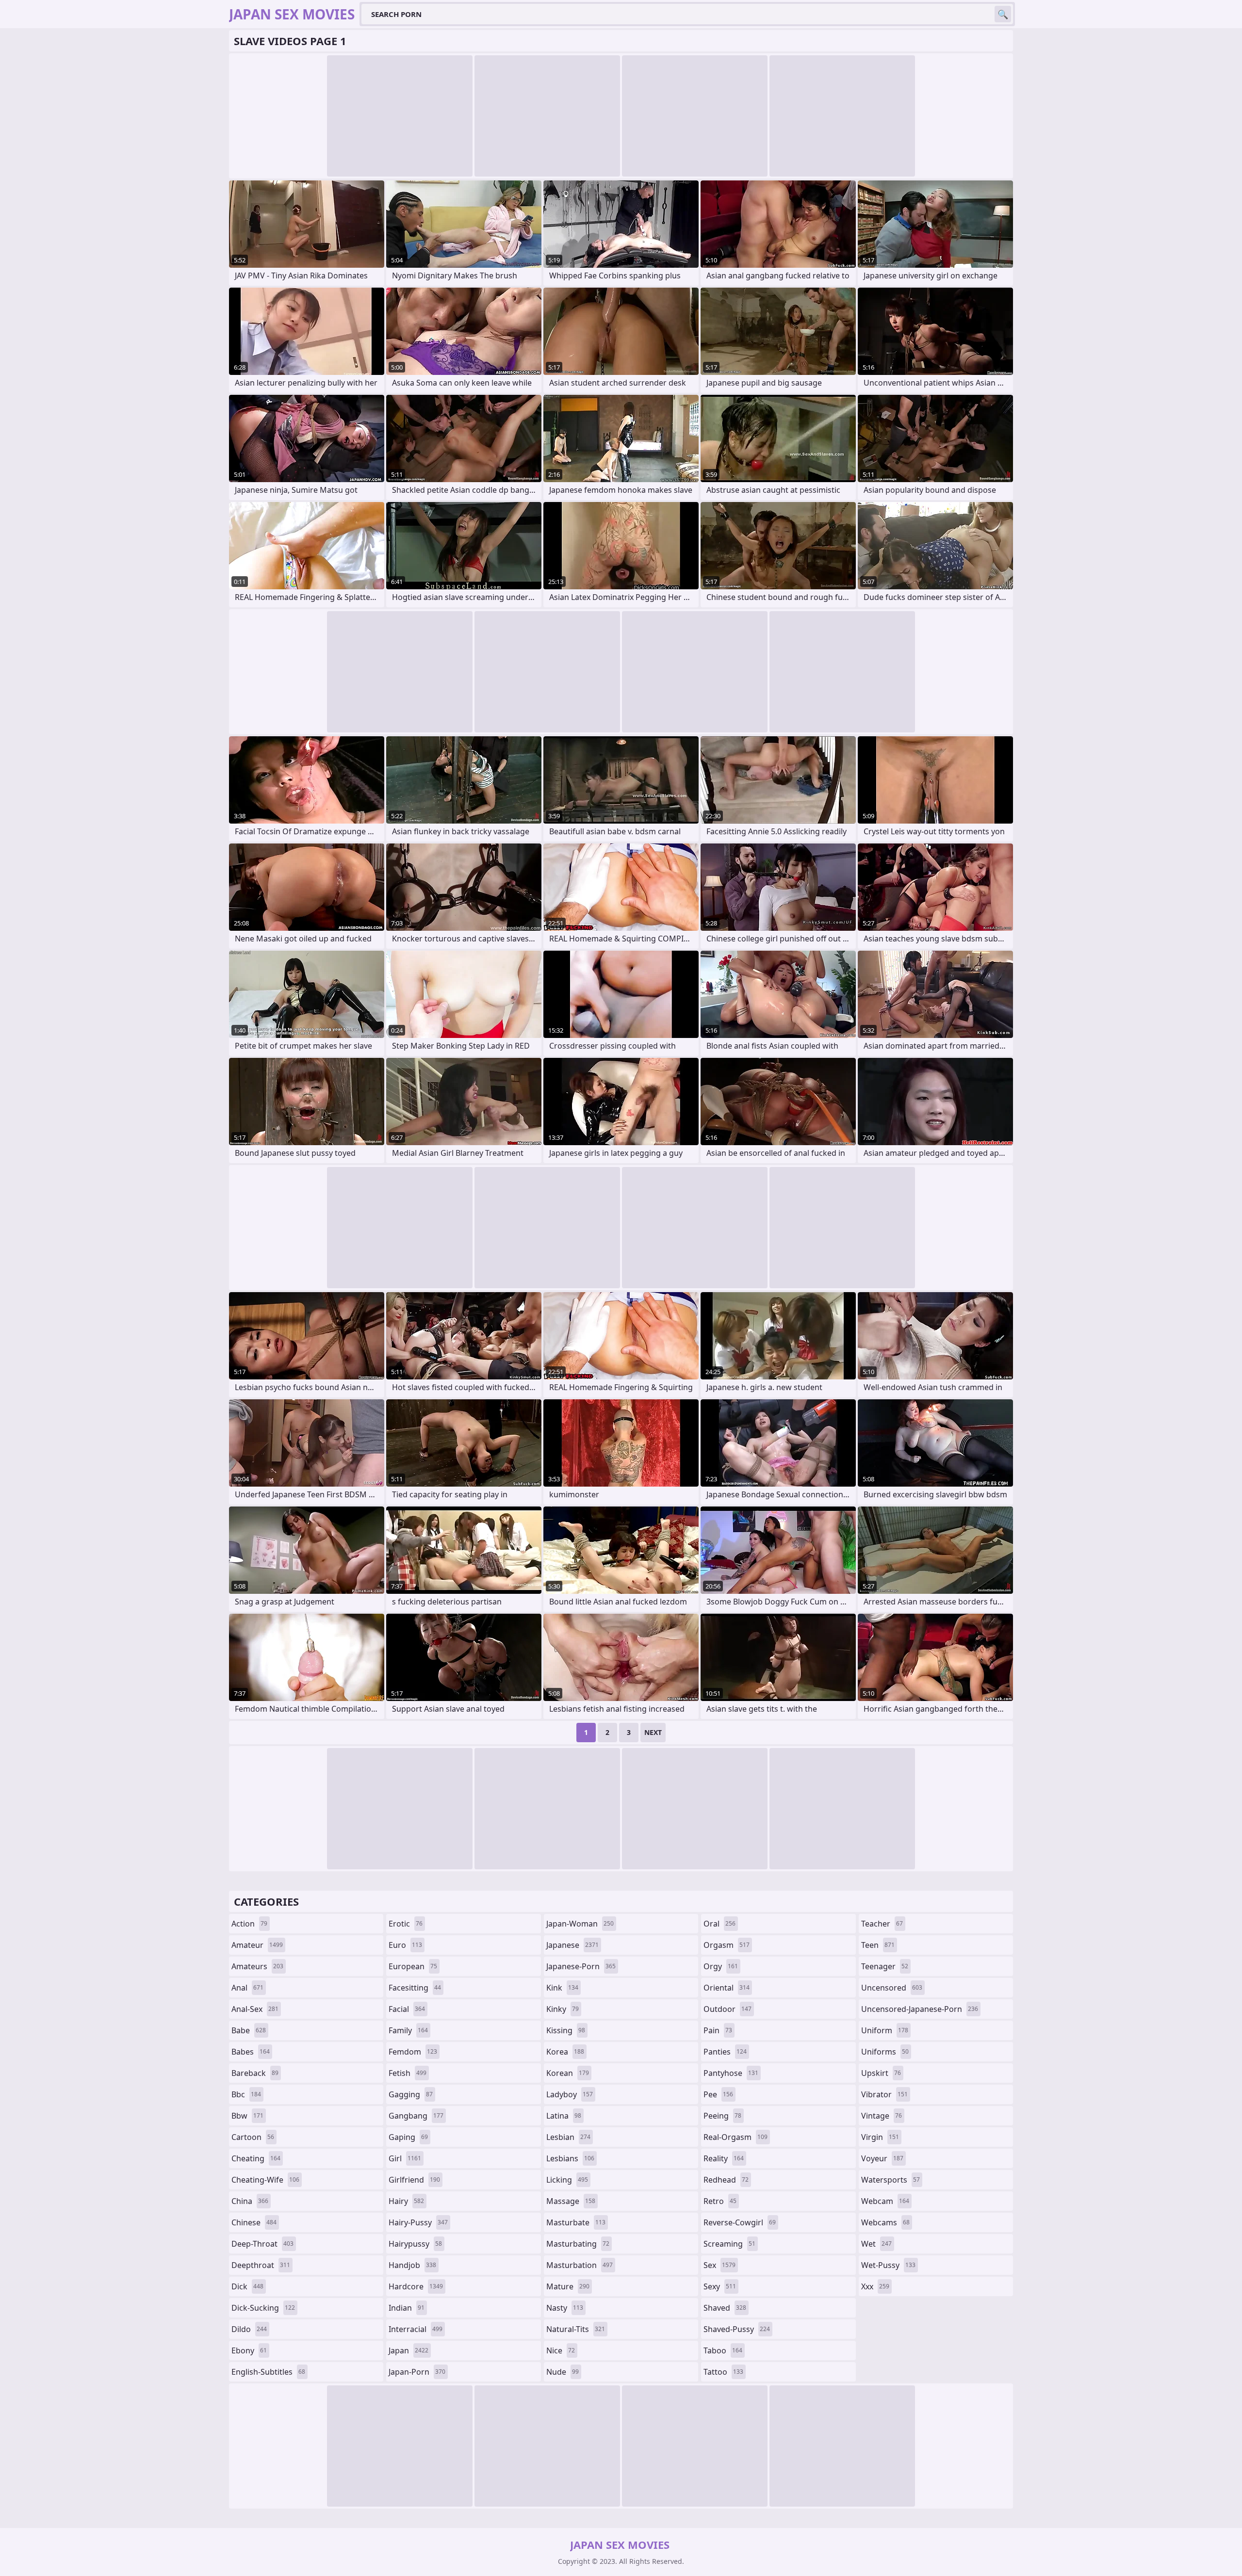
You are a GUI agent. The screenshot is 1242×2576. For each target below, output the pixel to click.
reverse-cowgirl (740, 2222)
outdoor (727, 2009)
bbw (247, 2116)
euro (405, 1945)
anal (247, 1988)
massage (571, 2201)
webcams (885, 2222)
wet (876, 2244)
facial (407, 2009)
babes (251, 2052)
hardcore (416, 2286)
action (249, 1924)
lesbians (570, 2158)
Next (653, 1732)
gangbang (416, 2116)
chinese (254, 2222)
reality (724, 2158)
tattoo (723, 2372)
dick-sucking (263, 2308)
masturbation (580, 2265)
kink (562, 1988)
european (413, 1966)
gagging (411, 2094)
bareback (255, 2073)
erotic (406, 1924)
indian (407, 2308)
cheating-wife (265, 2180)
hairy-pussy (418, 2222)
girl (405, 2158)
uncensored (892, 1988)
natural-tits (576, 2329)
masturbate (576, 2222)
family (408, 2030)
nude (563, 2372)
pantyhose (731, 2073)
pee (718, 2094)
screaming (729, 2244)
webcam (885, 2201)
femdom (413, 2052)
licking (567, 2180)
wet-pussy (888, 2265)
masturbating (578, 2244)
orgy (721, 1966)
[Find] (1003, 14)
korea (565, 2052)
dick (247, 2286)
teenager (885, 1966)
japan (409, 2350)
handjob (412, 2265)
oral (719, 1924)
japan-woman (580, 1924)
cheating (256, 2158)
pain (718, 2030)
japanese (572, 1945)
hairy (406, 2201)
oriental (727, 1988)
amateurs (257, 1966)
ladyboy (570, 2094)
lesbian (568, 2137)
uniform (885, 2030)
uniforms (885, 2052)
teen (878, 1945)
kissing (566, 2030)
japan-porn (417, 2372)
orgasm (727, 1945)
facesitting (415, 1988)
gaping (408, 2137)
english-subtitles (268, 2372)
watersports (891, 2180)
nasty (565, 2308)
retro (720, 2201)
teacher (882, 1924)
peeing (722, 2116)
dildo (249, 2329)
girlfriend (414, 2180)
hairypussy (415, 2244)
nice (561, 2350)
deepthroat (261, 2265)
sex (719, 2265)
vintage (882, 2116)
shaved (725, 2308)
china (250, 2201)
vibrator (884, 2094)
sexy (720, 2286)
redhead (726, 2180)
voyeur (882, 2158)
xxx (875, 2286)
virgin (880, 2137)
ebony (249, 2350)
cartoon (253, 2137)
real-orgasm (735, 2137)
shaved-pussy (737, 2329)
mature (568, 2286)
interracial (416, 2329)
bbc (246, 2094)
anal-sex (255, 2009)
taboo (723, 2350)
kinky (563, 2009)
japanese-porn (581, 1966)
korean (568, 2073)
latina (564, 2116)
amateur (257, 1945)
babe (249, 2030)
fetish (408, 2073)
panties (725, 2052)
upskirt (881, 2073)
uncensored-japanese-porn (920, 2009)
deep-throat (262, 2244)
